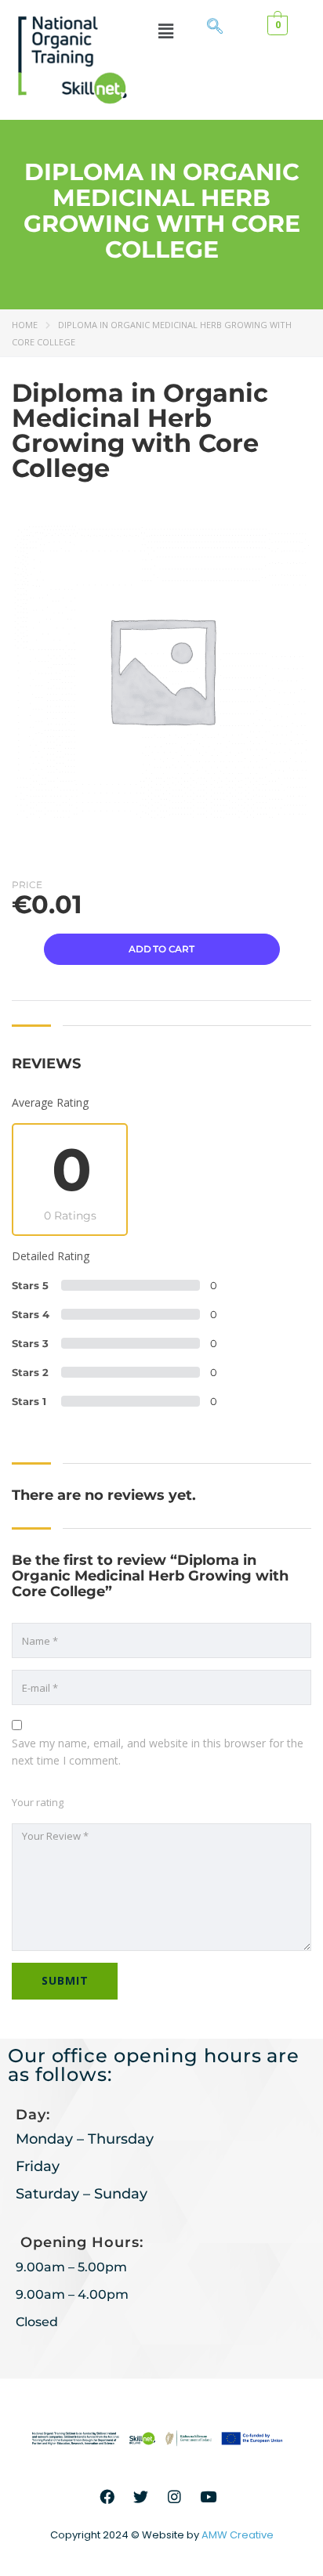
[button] (166, 31)
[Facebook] (107, 2496)
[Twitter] (141, 2496)
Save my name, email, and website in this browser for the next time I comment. (158, 1752)
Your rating (38, 1802)
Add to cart (161, 949)
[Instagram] (175, 2496)
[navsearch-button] (215, 27)
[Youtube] (209, 2496)
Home (25, 325)
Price (27, 885)
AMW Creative (238, 2535)
